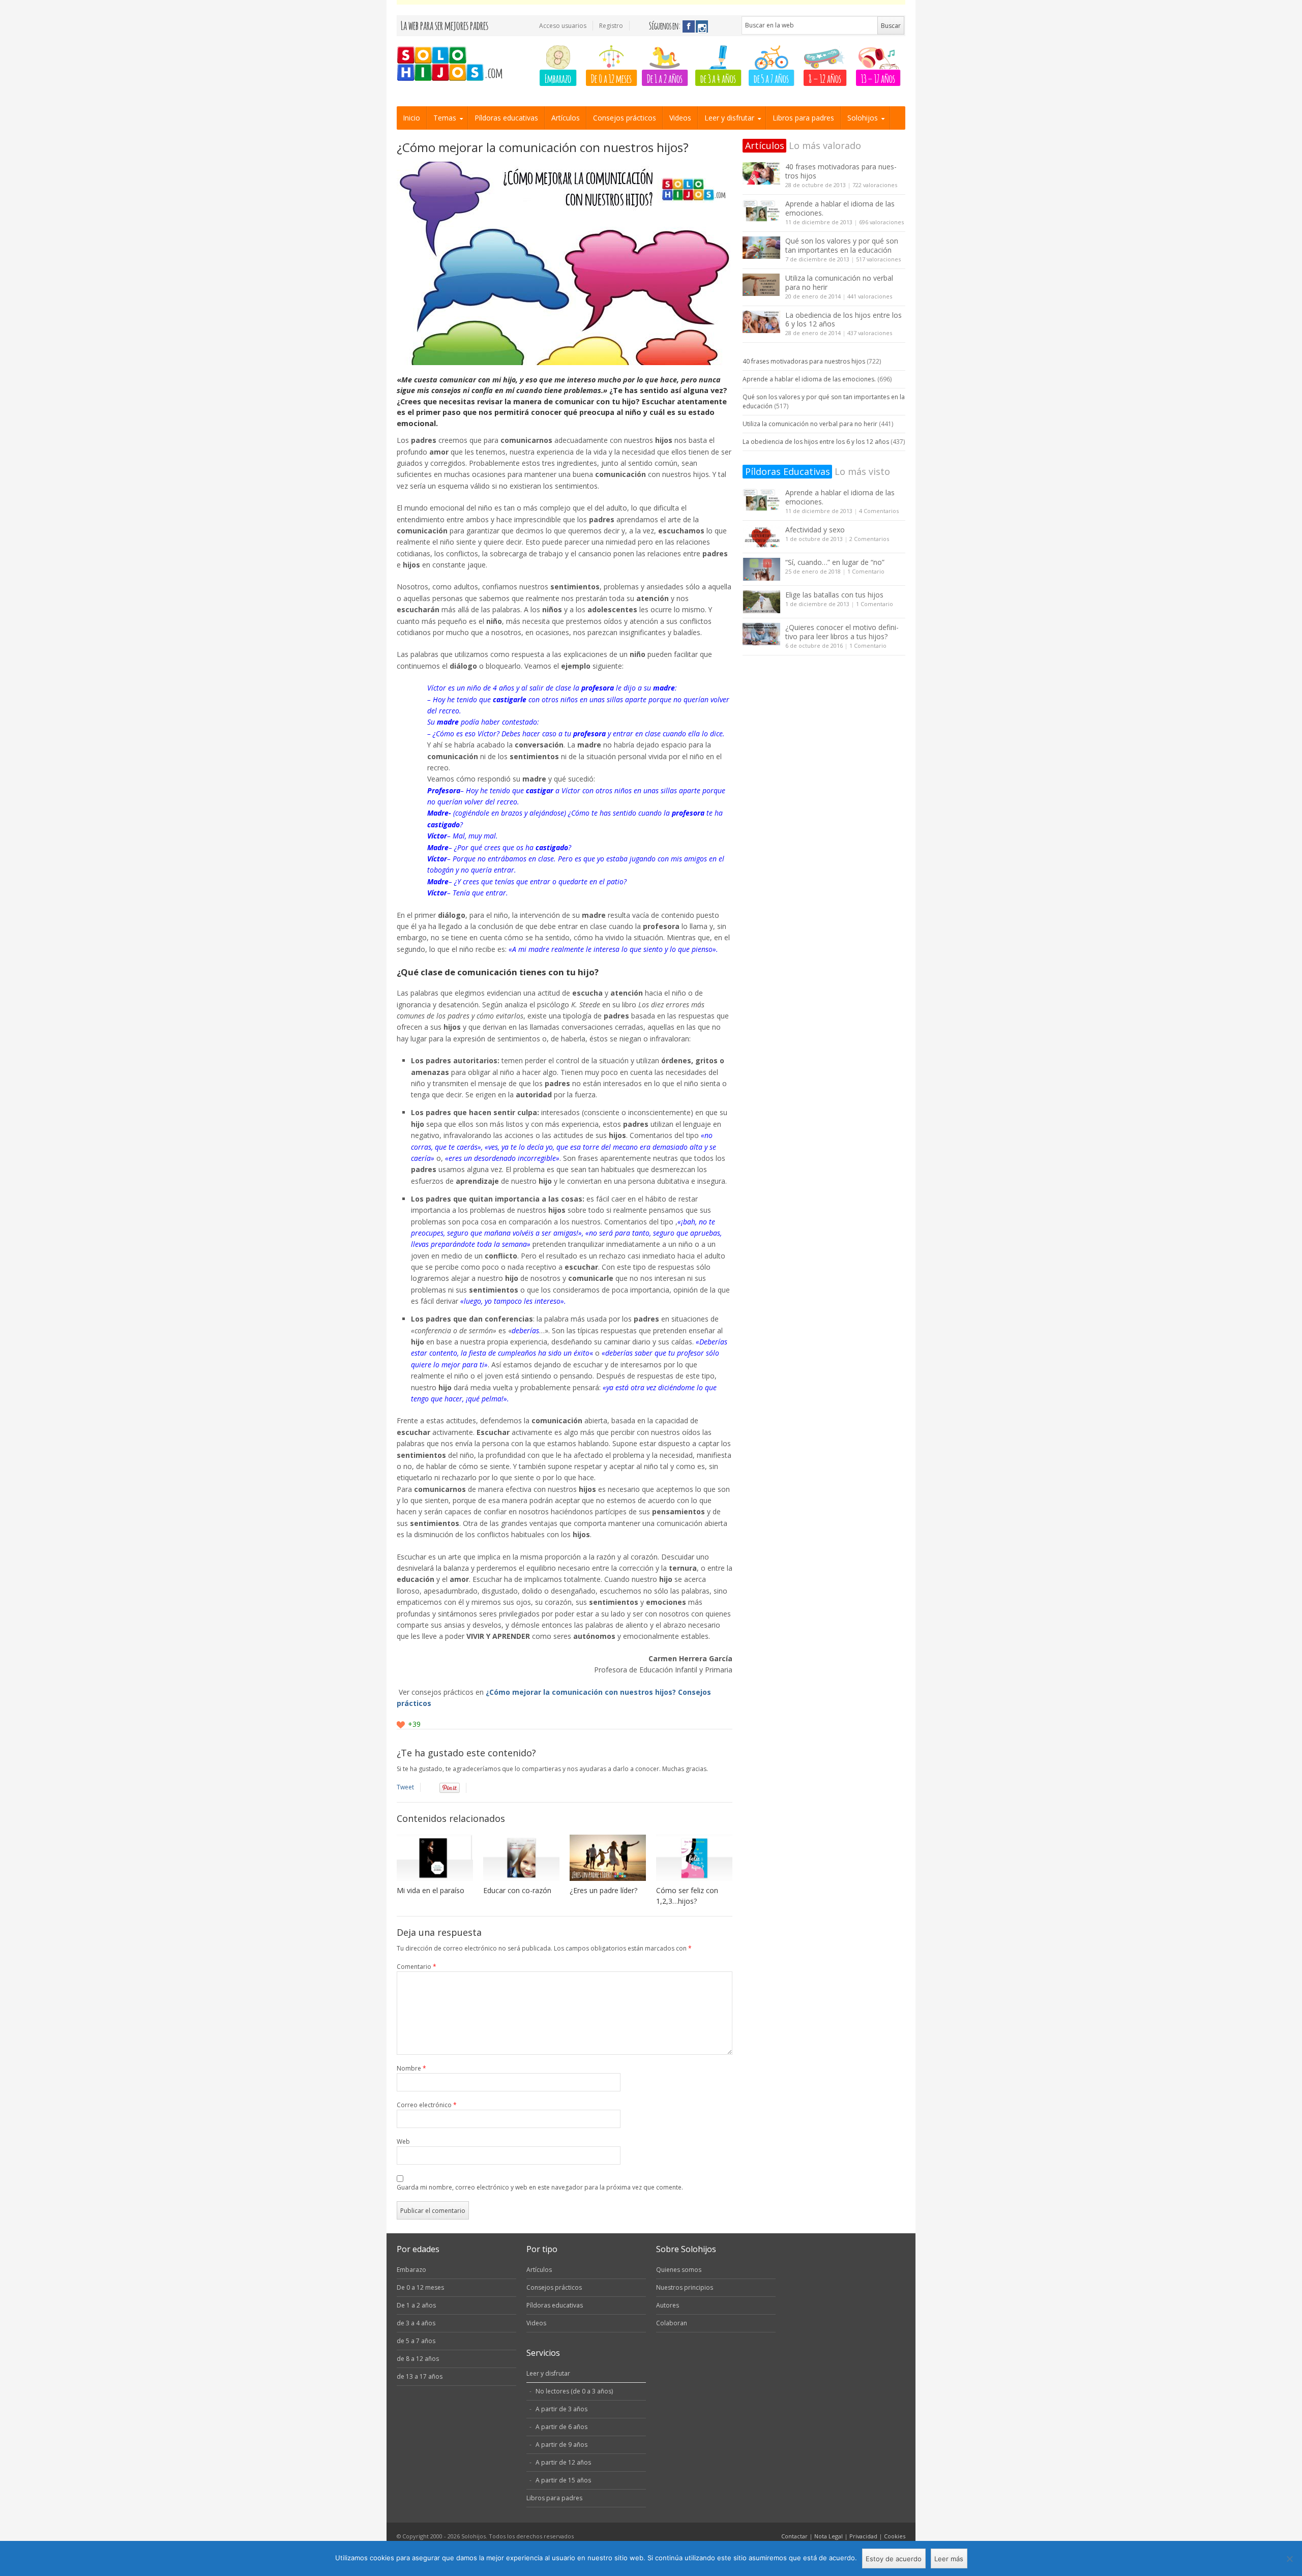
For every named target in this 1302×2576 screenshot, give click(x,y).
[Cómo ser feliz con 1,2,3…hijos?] (694, 1858)
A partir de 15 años (563, 2480)
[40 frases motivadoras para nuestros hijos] (761, 174)
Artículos (566, 118)
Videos (680, 118)
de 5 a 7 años (771, 78)
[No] (1289, 2559)
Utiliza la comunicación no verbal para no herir (839, 282)
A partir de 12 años (563, 2462)
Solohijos (863, 118)
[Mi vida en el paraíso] (435, 1858)
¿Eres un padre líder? (603, 1890)
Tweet (405, 1787)
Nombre (411, 2068)
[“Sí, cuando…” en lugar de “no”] (761, 569)
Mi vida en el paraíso (431, 1890)
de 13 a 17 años (420, 2376)
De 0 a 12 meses (611, 78)
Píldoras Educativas (788, 471)
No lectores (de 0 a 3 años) (574, 2391)
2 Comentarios (869, 539)
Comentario (417, 1967)
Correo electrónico (427, 2105)
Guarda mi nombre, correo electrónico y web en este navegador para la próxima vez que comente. (540, 2187)
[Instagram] (702, 26)
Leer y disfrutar (729, 118)
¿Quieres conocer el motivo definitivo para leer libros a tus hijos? (842, 632)
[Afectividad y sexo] (761, 537)
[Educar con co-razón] (521, 1858)
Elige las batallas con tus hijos (834, 595)
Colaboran (672, 2323)
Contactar (794, 2536)
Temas (445, 118)
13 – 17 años (878, 78)
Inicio (411, 118)
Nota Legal (828, 2536)
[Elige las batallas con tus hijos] (761, 602)
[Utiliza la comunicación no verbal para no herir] (761, 285)
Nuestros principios (685, 2287)
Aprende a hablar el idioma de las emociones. (840, 208)
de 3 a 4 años (718, 78)
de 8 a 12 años (418, 2359)
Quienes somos (679, 2270)
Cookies (895, 2536)
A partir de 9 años (561, 2445)
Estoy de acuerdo (894, 2559)
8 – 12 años (825, 78)
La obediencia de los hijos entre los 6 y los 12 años (844, 320)
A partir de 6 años (561, 2427)
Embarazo (558, 78)
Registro (611, 26)
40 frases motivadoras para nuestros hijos (841, 171)
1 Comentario (866, 571)
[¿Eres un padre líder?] (608, 1858)
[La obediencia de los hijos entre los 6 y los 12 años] (761, 322)
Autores (668, 2305)
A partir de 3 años (561, 2409)
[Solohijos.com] (453, 64)
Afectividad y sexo (815, 530)
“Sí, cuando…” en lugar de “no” (835, 562)
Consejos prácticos (625, 118)
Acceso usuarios (563, 26)
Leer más (949, 2559)
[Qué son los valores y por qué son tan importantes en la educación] (761, 248)
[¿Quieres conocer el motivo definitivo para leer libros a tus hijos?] (761, 634)
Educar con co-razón (517, 1890)
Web (403, 2141)
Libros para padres (803, 118)
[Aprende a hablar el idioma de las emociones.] (761, 211)
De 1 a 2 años (665, 78)
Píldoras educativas (506, 118)
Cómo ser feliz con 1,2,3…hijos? (687, 1896)
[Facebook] (689, 26)
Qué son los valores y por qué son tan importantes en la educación (842, 245)
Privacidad (863, 2536)
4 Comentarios (879, 511)
